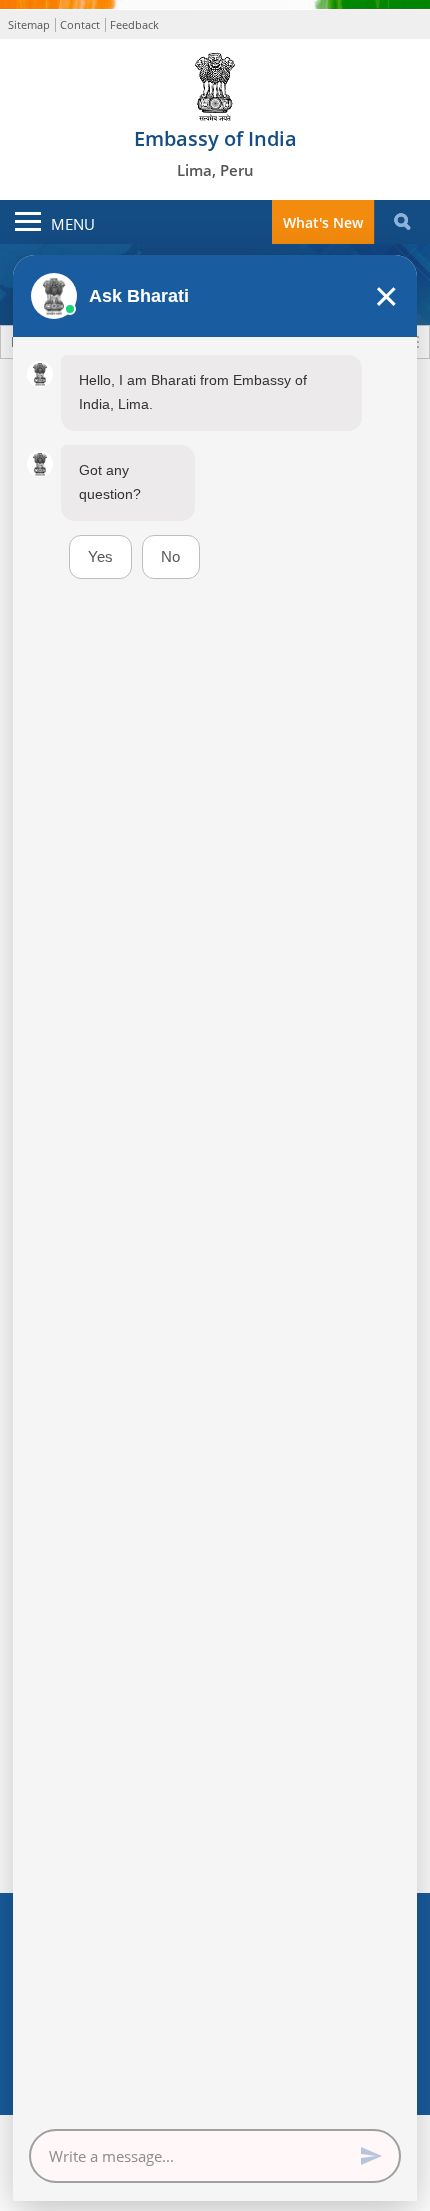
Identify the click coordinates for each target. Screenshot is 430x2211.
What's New (323, 222)
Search (402, 222)
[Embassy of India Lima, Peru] (215, 82)
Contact (80, 24)
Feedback (134, 24)
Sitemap (29, 24)
